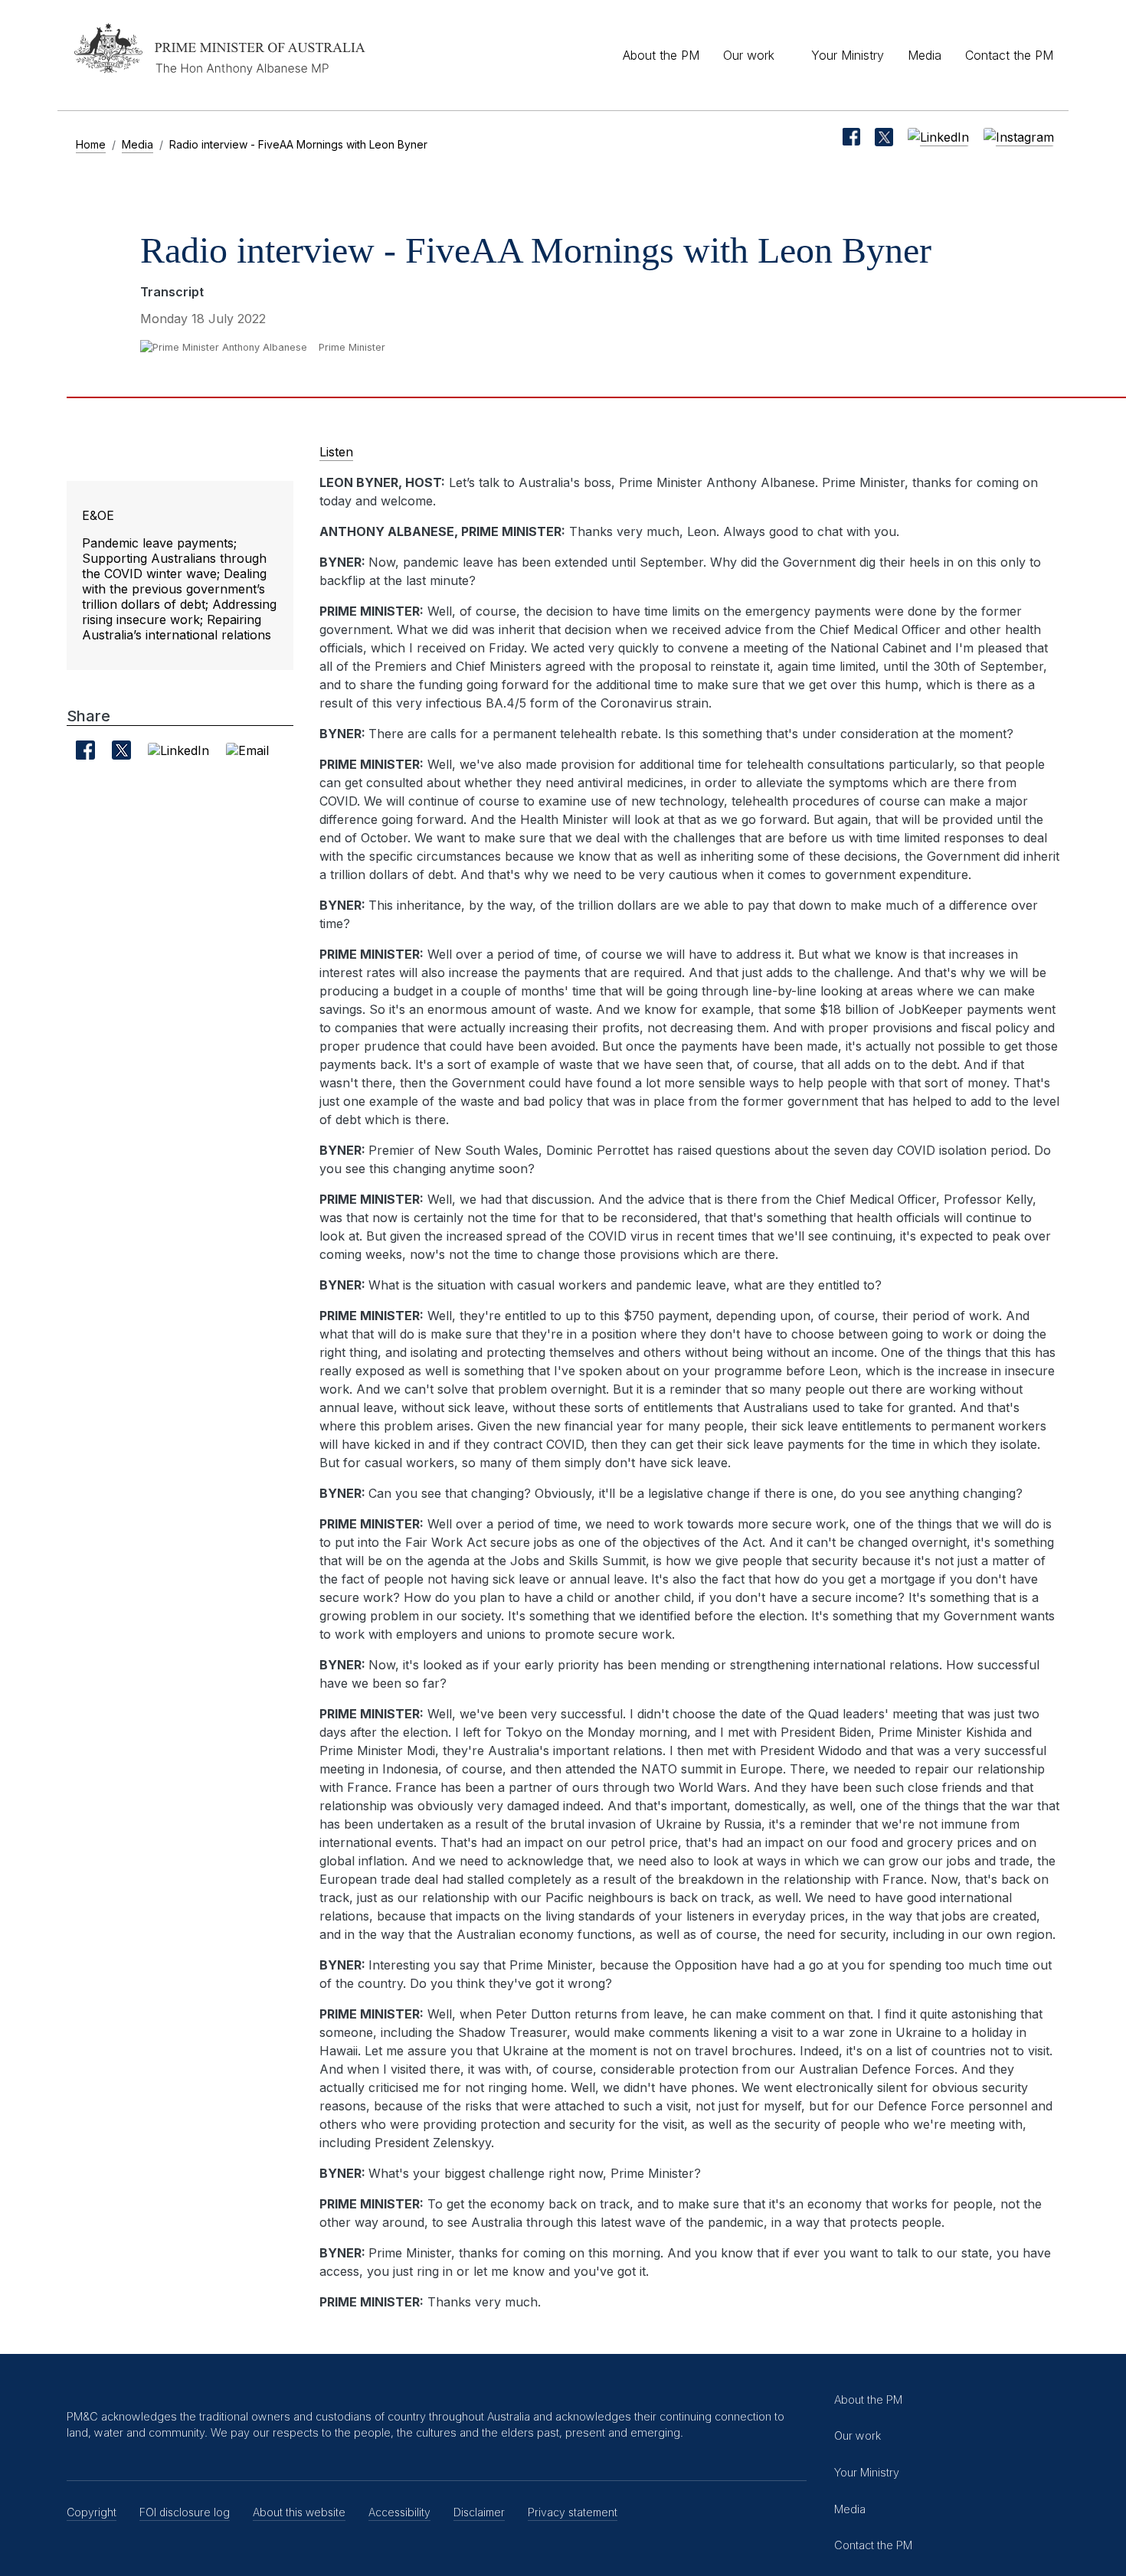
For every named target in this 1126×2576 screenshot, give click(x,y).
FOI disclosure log (185, 2512)
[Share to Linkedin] (178, 750)
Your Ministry (848, 55)
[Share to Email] (247, 750)
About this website (299, 2512)
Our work (749, 55)
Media (925, 55)
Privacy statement (573, 2512)
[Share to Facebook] (85, 750)
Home (91, 144)
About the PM (661, 55)
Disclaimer (479, 2512)
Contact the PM (1009, 55)
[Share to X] (121, 750)
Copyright (92, 2512)
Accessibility (399, 2512)
